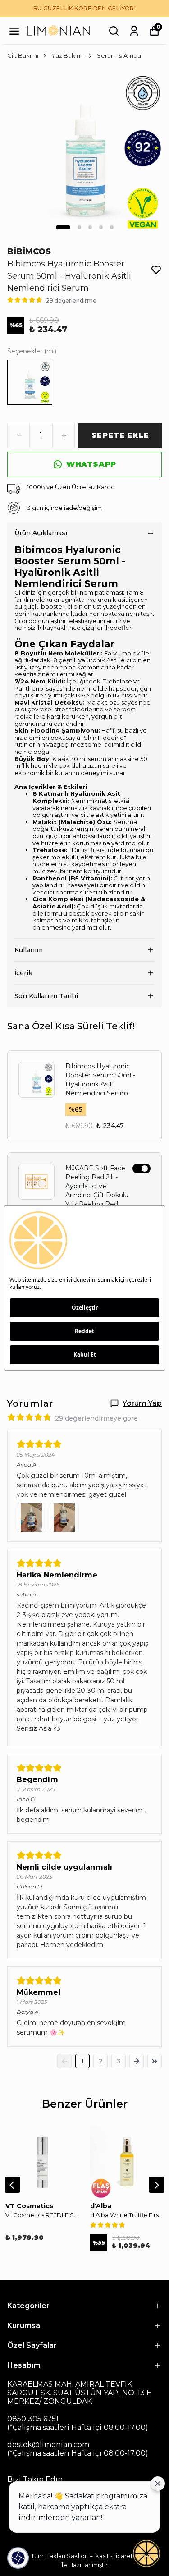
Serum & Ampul (120, 55)
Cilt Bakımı (23, 55)
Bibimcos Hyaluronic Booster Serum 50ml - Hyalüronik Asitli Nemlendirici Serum (100, 1080)
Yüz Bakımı (68, 55)
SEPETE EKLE (120, 435)
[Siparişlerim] (134, 31)
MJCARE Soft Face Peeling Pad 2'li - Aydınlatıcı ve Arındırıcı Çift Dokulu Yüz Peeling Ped (97, 1186)
